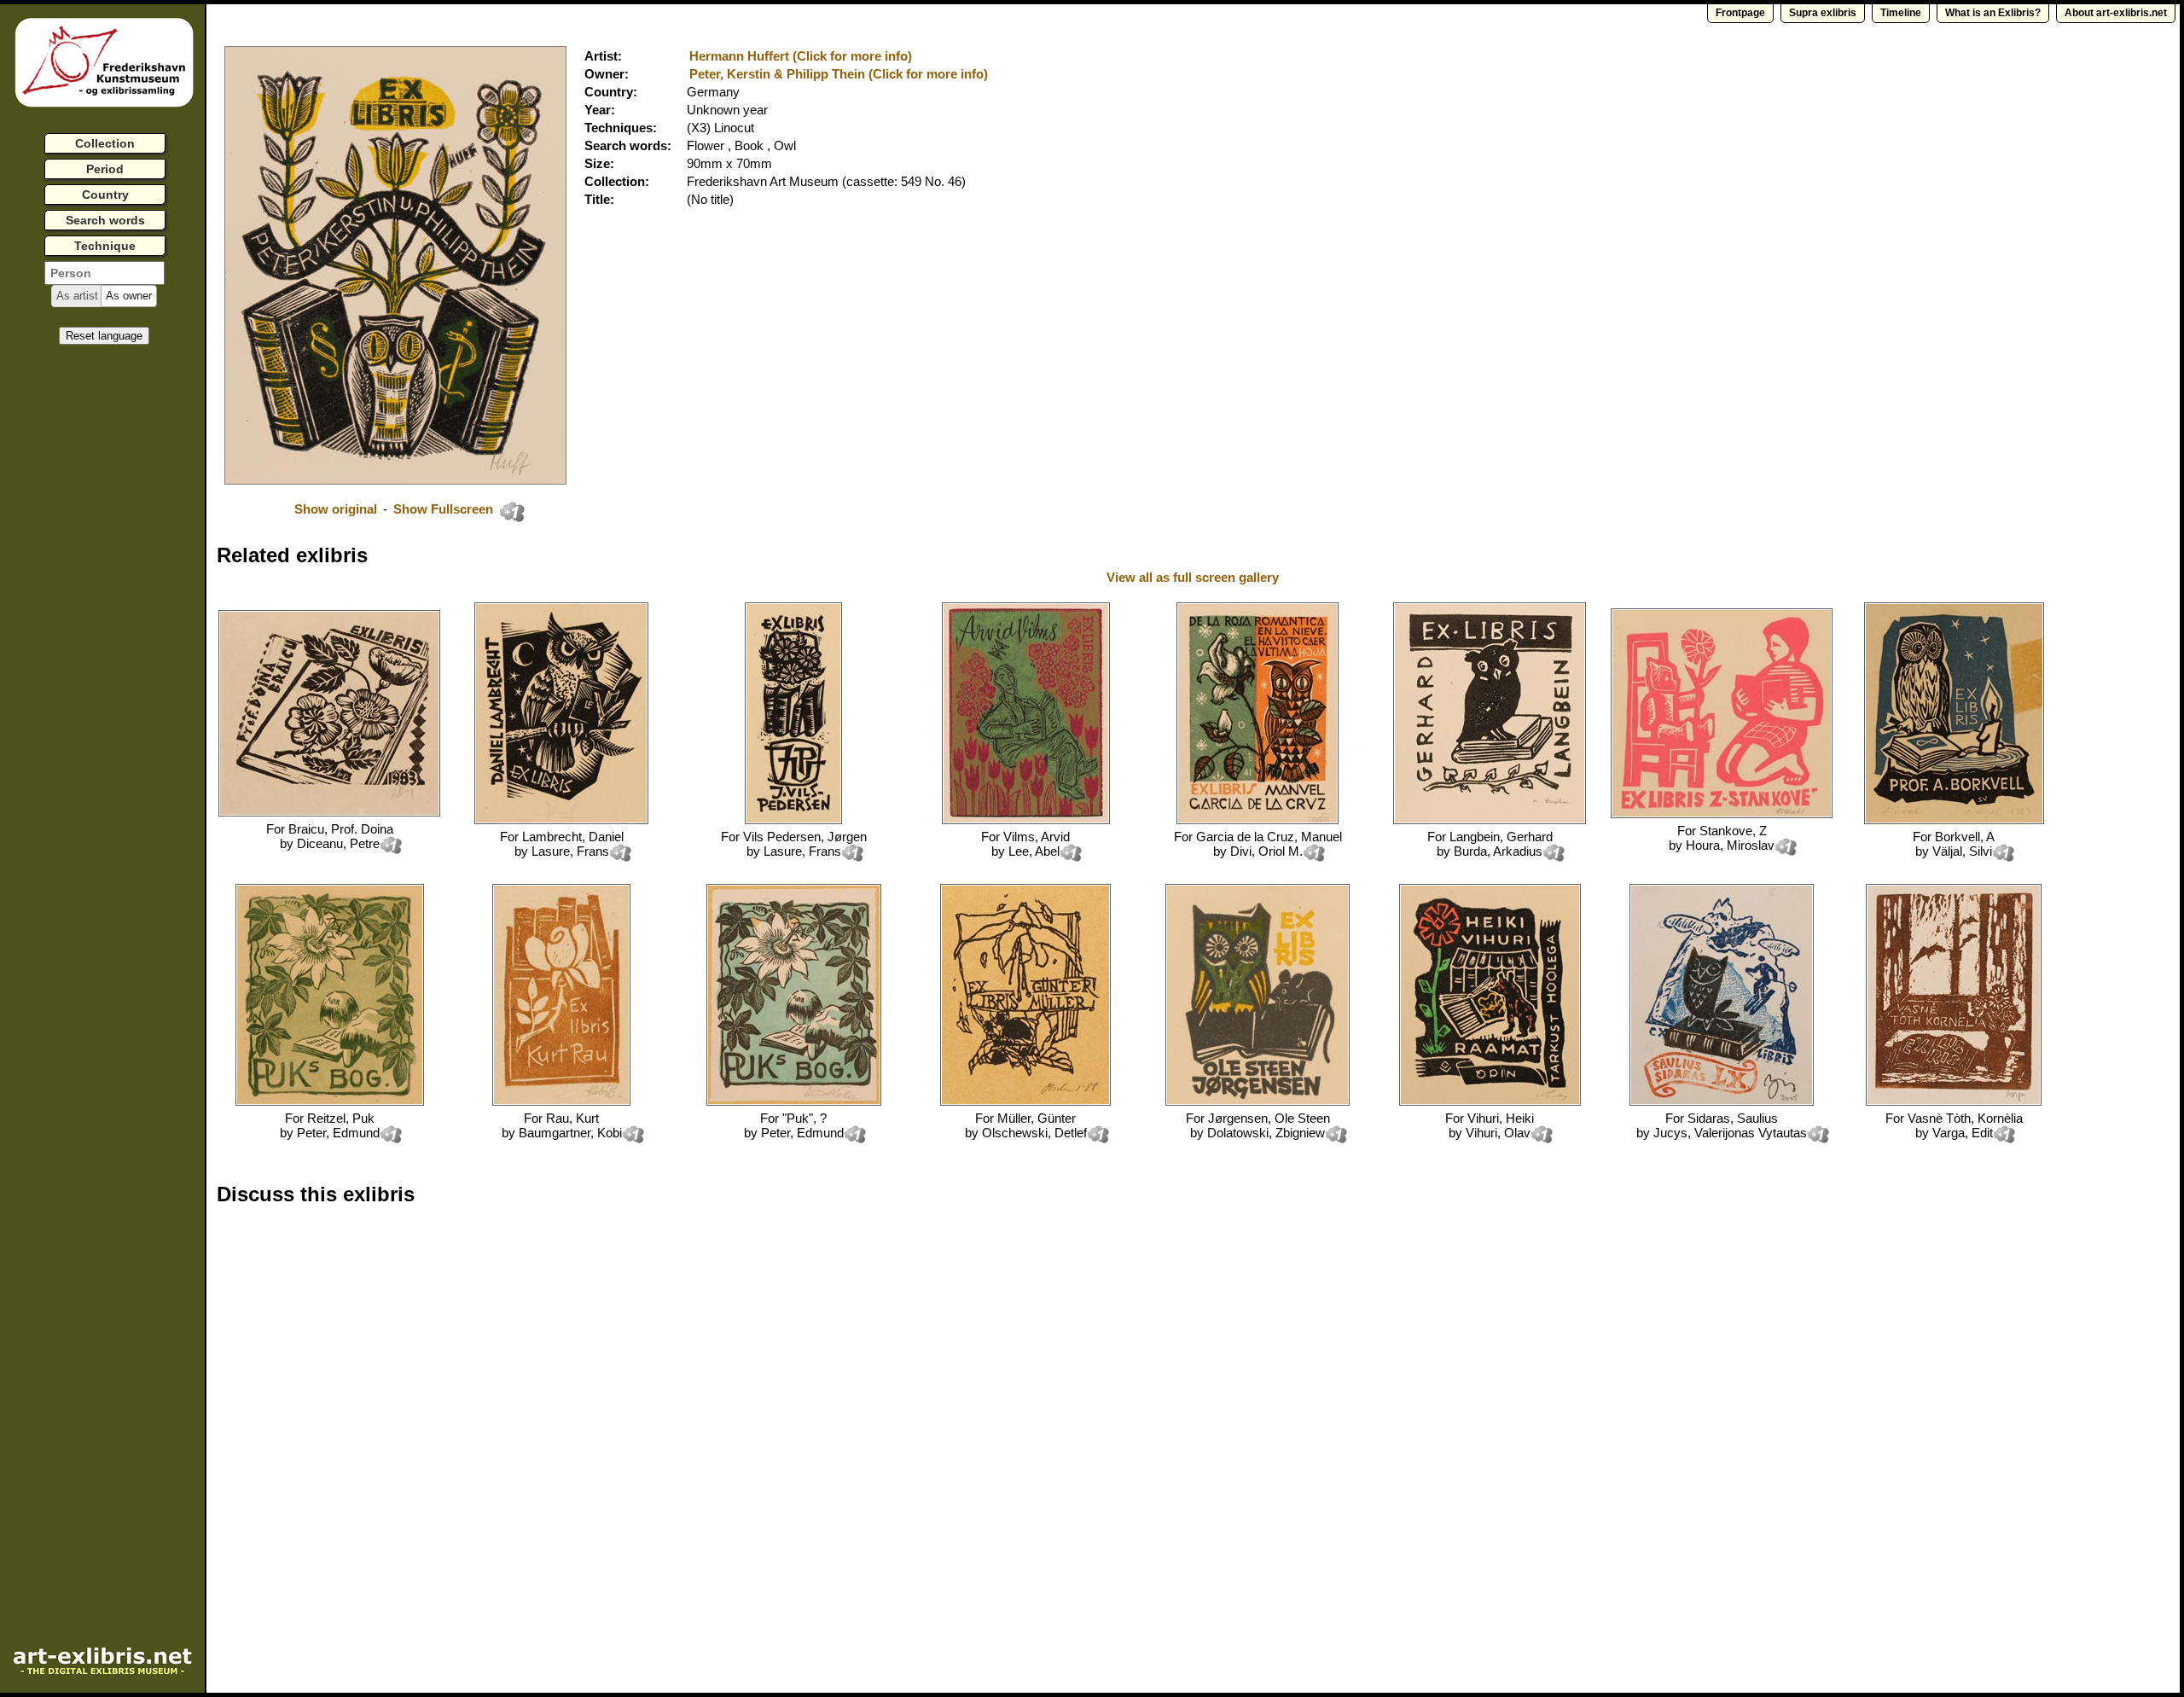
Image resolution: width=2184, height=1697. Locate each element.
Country (105, 195)
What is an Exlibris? (1993, 13)
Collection (105, 143)
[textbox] (105, 273)
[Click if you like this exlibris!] (512, 512)
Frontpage (1740, 13)
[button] (77, 296)
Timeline (1901, 13)
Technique (105, 246)
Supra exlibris (1823, 13)
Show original (336, 509)
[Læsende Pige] (794, 1101)
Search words (105, 220)
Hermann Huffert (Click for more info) (801, 56)
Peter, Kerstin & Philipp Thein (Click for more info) (839, 74)
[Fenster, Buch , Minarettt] (1954, 1101)
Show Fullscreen (445, 509)
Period (105, 169)
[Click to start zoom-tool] (395, 480)
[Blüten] (329, 812)
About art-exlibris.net (2116, 13)
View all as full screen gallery (1194, 577)
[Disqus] (479, 1437)
